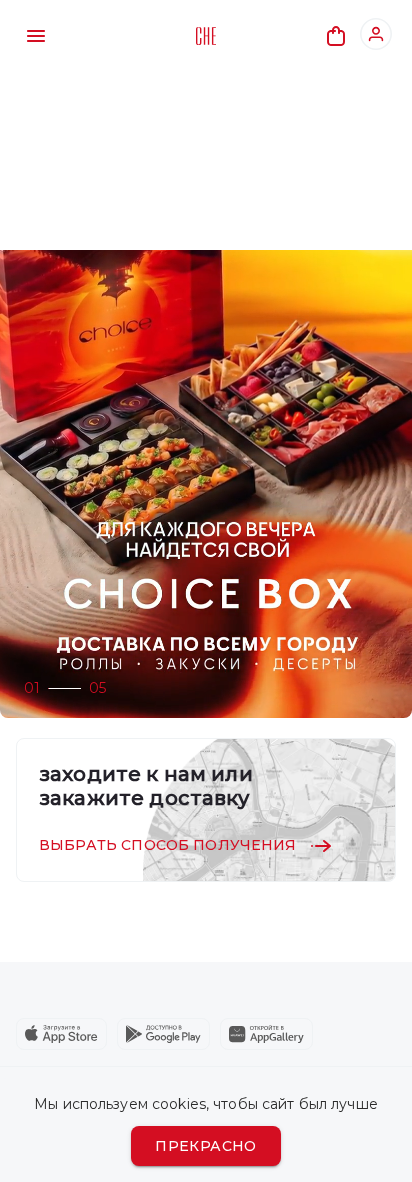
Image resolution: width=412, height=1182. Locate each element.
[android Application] (163, 1034)
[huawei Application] (266, 1034)
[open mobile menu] (36, 36)
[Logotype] (206, 36)
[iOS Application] (61, 1034)
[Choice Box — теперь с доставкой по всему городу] (206, 484)
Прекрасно (206, 1146)
